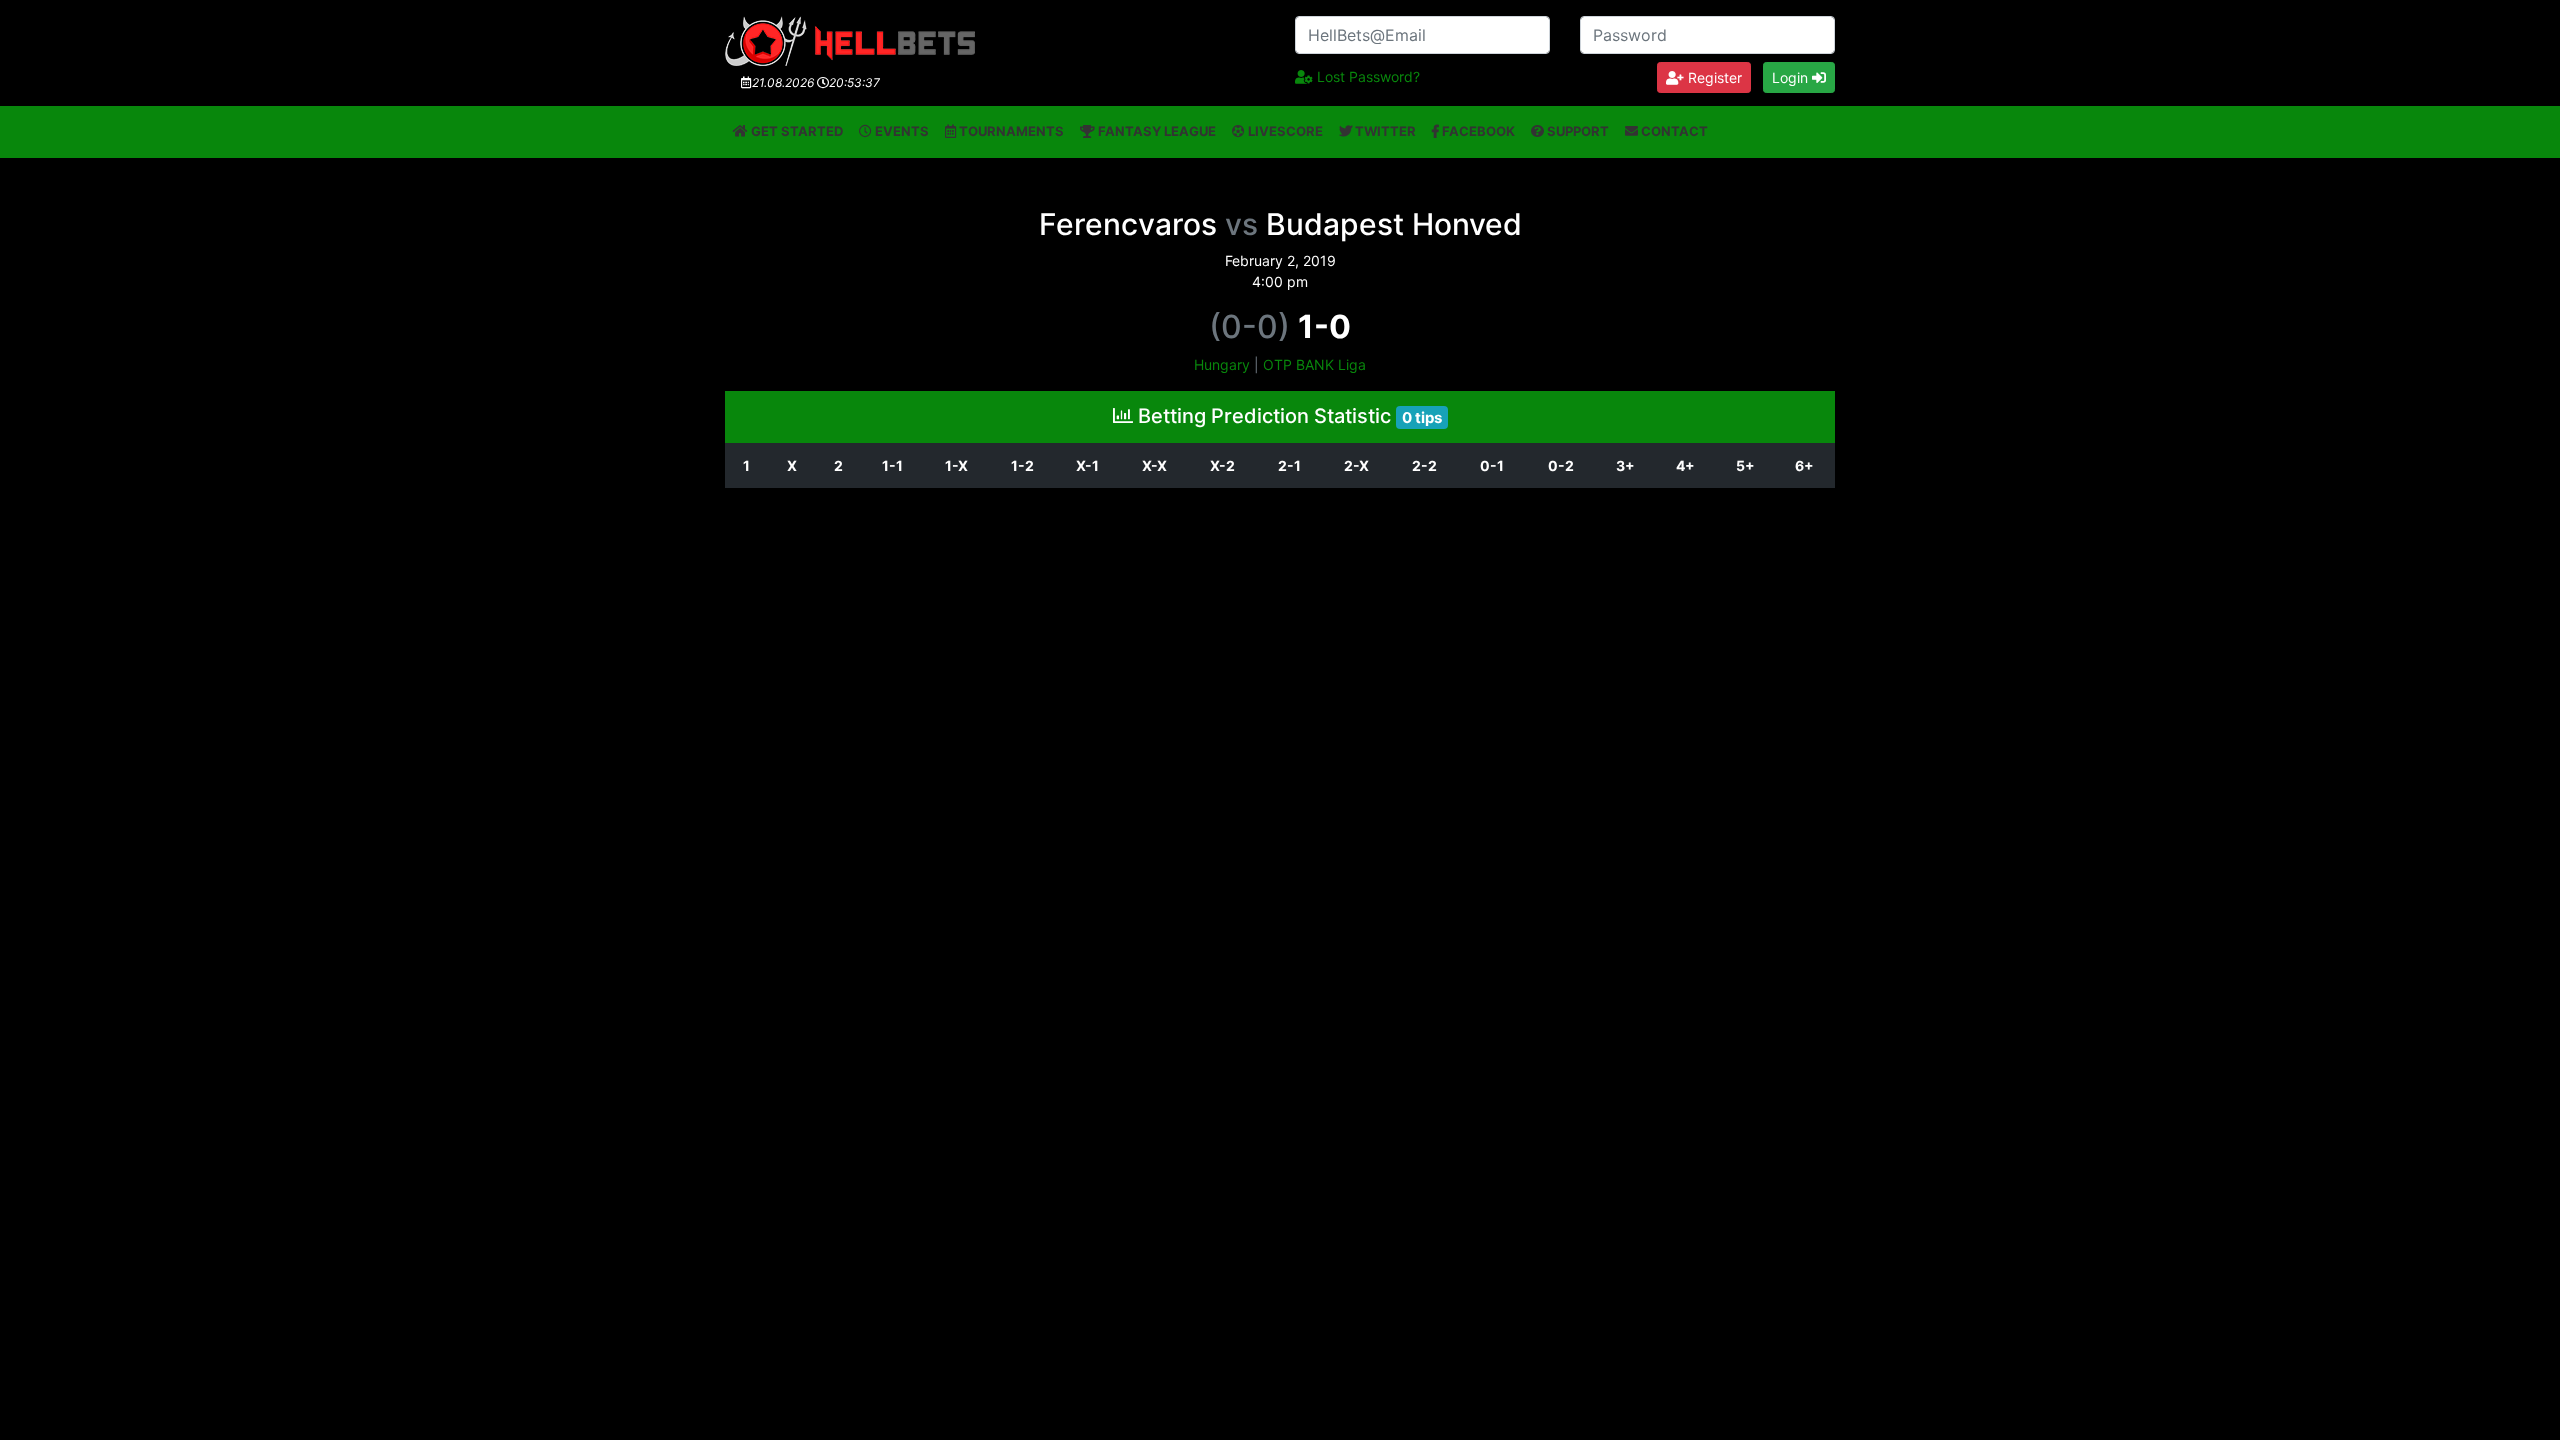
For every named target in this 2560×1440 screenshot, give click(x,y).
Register (1713, 77)
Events (900, 131)
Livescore (1284, 131)
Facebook (1477, 131)
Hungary (1222, 364)
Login (1792, 77)
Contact (1673, 131)
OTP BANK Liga (1314, 364)
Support (1576, 131)
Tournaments (1010, 131)
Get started (795, 131)
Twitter (1384, 131)
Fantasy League (1155, 131)
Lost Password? (1366, 76)
